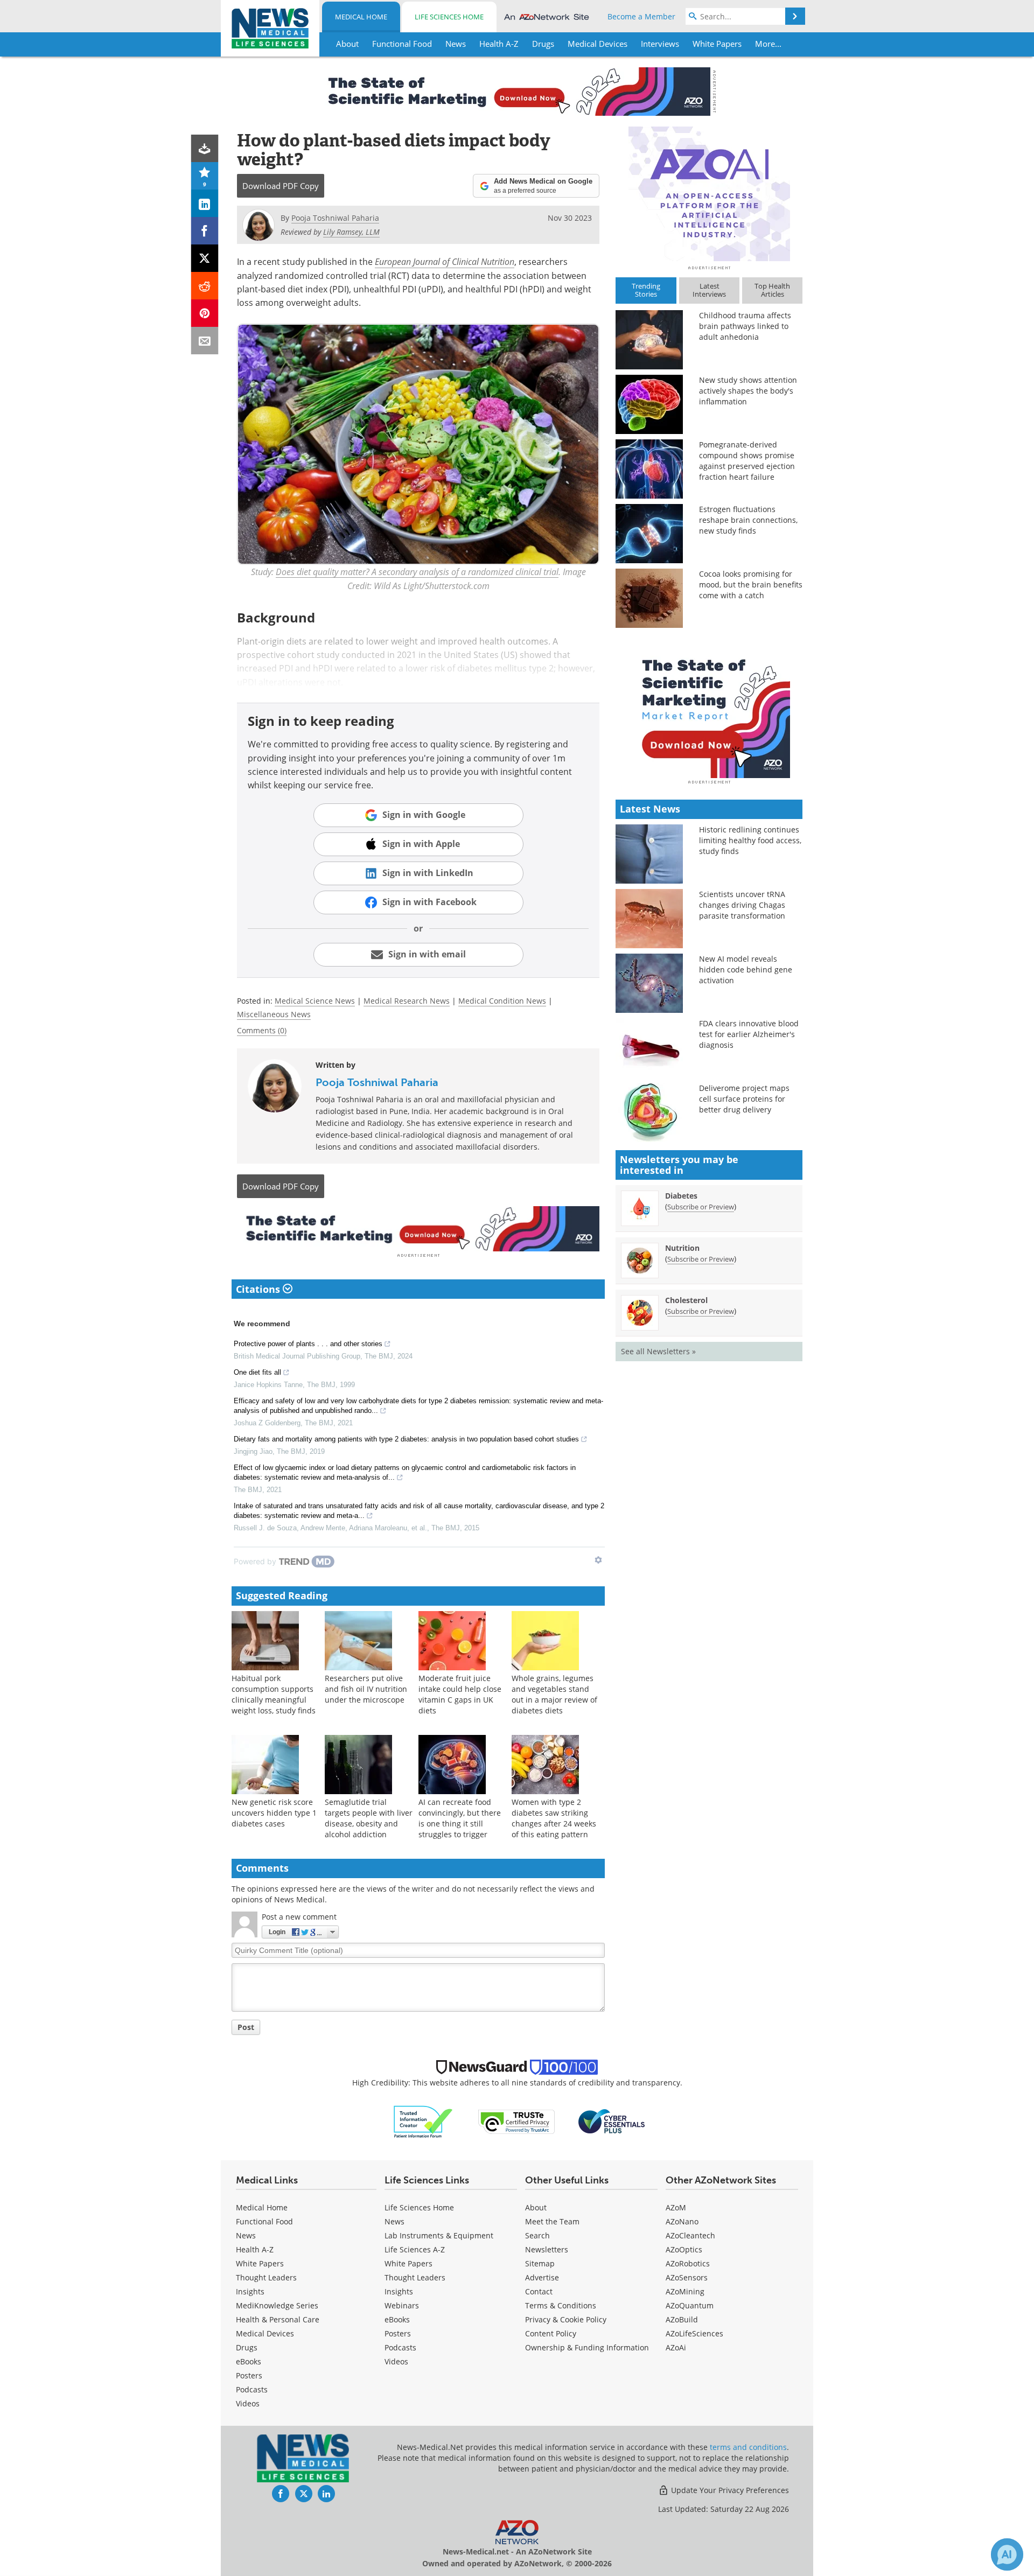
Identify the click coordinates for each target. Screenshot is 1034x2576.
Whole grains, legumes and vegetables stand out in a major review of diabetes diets (554, 1694)
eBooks (249, 2361)
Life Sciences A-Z (415, 2249)
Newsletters (547, 2249)
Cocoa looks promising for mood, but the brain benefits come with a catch (751, 584)
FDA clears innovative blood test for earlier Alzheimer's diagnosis (749, 1034)
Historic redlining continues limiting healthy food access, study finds (750, 840)
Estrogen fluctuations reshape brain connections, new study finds (748, 520)
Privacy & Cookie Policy (566, 2319)
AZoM (676, 2207)
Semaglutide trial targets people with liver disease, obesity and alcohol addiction (369, 1818)
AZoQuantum (690, 2305)
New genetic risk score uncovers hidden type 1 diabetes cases (274, 1813)
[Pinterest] (205, 313)
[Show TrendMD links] (598, 1560)
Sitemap (540, 2263)
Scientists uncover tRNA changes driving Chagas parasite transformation (742, 905)
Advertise (542, 2277)
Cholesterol (686, 1300)
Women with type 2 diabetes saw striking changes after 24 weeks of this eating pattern (554, 1818)
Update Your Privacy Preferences (729, 2490)
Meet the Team (552, 2221)
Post (246, 2027)
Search (537, 2235)
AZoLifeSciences (694, 2333)
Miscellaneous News (274, 1014)
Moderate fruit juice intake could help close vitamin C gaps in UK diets (460, 1694)
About (536, 2207)
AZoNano (682, 2221)
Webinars (402, 2305)
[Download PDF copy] (205, 148)
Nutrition (682, 1248)
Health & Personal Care (278, 2319)
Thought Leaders (266, 2277)
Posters (249, 2375)
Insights (250, 2291)
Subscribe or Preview (701, 1207)
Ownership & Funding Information (587, 2347)
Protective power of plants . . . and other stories (308, 1344)
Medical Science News (315, 1001)
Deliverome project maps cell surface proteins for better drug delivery (744, 1099)
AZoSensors (687, 2277)
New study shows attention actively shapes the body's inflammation (748, 391)
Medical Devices (265, 2333)
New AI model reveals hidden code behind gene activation (746, 969)
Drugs (247, 2347)
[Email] (205, 341)
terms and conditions (748, 2447)
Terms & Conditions (561, 2305)
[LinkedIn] (205, 203)
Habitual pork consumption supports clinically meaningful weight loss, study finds (274, 1694)
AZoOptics (684, 2249)
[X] (205, 258)
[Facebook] (205, 231)
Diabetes (681, 1196)
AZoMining (685, 2291)
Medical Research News (407, 1001)
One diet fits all (257, 1372)
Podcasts (252, 2389)
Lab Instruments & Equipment (439, 2235)
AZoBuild (682, 2319)
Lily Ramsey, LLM (351, 232)
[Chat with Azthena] (1007, 2554)
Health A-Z (255, 2249)
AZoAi (676, 2347)
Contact (539, 2291)
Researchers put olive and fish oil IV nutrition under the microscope (366, 1689)
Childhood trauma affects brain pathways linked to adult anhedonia (745, 326)
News (246, 2235)
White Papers (260, 2263)
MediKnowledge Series (277, 2305)
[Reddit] (205, 286)
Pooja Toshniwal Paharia (377, 1082)
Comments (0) (262, 1030)
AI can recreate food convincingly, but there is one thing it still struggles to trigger (460, 1818)
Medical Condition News (502, 1001)
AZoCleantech (690, 2235)
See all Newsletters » (658, 1351)
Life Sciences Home (449, 17)
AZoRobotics (688, 2263)
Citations (259, 1289)
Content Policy (551, 2333)
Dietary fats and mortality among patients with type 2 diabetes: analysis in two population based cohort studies (406, 1439)
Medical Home (361, 17)
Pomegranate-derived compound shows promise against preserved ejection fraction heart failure (747, 461)
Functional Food (264, 2221)
